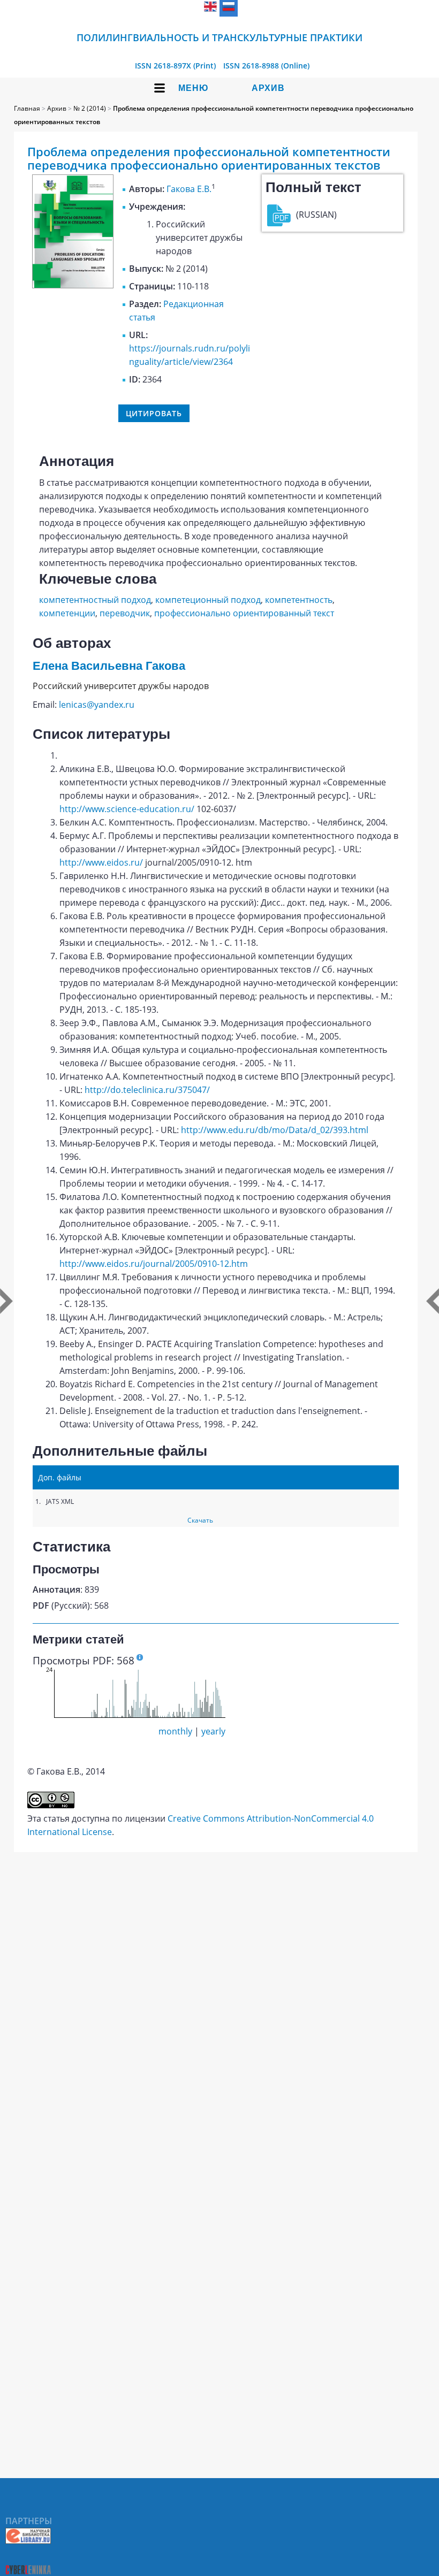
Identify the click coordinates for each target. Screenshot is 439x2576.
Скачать (200, 1520)
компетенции (67, 613)
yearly (213, 1731)
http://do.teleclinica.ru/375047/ (147, 1090)
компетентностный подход (95, 600)
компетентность (299, 600)
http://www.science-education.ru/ (127, 809)
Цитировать (154, 413)
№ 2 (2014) (90, 108)
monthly (175, 1731)
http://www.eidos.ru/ (101, 862)
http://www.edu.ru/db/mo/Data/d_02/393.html (275, 1130)
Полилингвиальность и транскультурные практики (219, 37)
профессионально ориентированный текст (244, 613)
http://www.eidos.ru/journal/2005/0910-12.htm (154, 1264)
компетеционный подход (208, 600)
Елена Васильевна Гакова (109, 666)
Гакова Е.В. (189, 189)
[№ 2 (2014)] (73, 285)
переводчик (125, 613)
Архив (268, 88)
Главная (27, 108)
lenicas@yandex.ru (97, 705)
